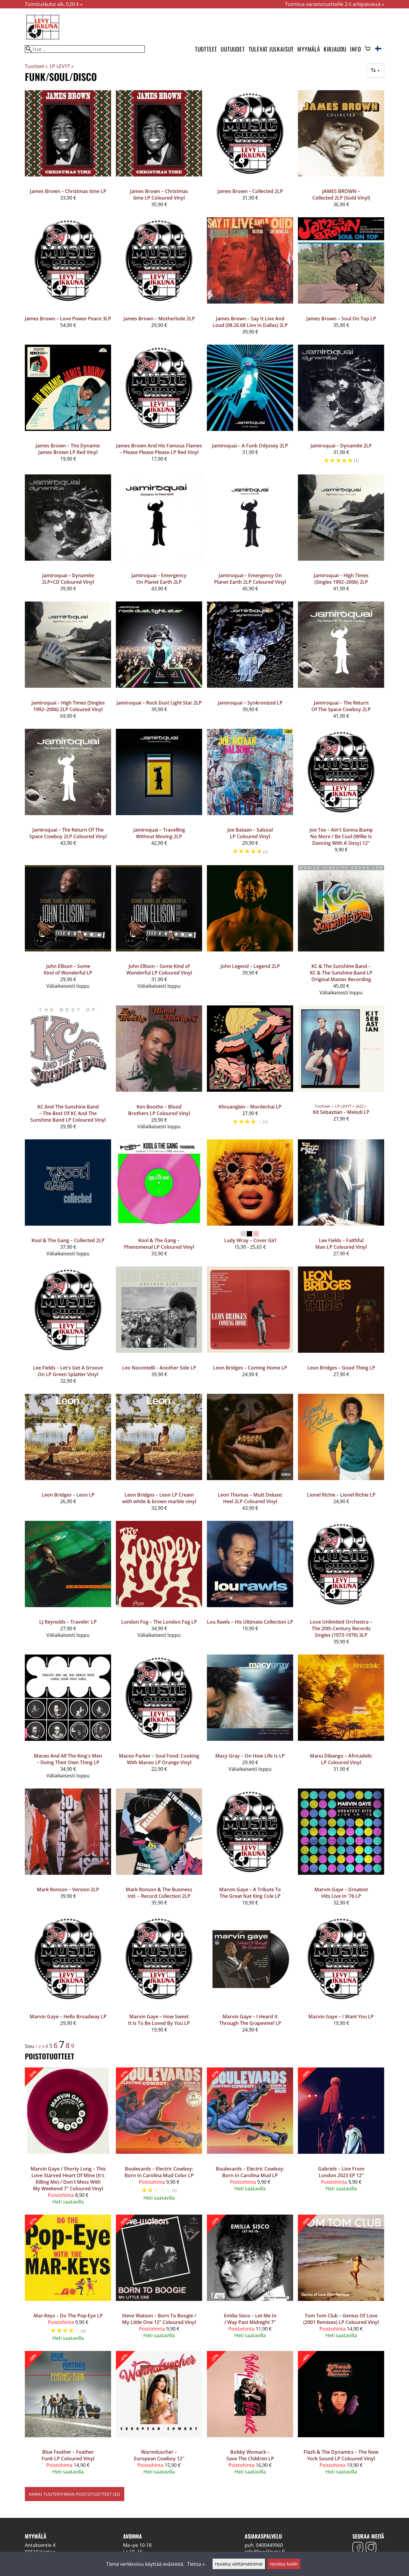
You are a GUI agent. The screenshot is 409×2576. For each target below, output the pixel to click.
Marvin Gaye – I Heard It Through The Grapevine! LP (250, 2020)
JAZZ (361, 1106)
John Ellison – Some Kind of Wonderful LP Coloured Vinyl (159, 969)
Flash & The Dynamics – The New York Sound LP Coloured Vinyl (341, 2455)
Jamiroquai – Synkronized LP (250, 703)
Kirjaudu (335, 49)
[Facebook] (358, 2548)
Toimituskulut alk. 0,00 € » (54, 4)
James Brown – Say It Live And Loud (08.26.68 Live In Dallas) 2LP (250, 322)
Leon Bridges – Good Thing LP (341, 1368)
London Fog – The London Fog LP (159, 1622)
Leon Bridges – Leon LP (68, 1495)
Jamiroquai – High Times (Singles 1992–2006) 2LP (341, 579)
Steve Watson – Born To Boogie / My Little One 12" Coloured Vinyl (159, 2319)
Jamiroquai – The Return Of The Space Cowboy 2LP (341, 706)
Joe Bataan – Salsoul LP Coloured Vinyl (250, 833)
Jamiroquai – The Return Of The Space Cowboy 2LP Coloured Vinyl (68, 833)
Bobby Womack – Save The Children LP (250, 2455)
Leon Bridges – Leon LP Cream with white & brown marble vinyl (159, 1498)
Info (355, 49)
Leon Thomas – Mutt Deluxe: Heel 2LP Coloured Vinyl (250, 1498)
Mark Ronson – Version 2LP (68, 1889)
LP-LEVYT (62, 66)
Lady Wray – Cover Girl (250, 1240)
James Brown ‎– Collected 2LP (250, 191)
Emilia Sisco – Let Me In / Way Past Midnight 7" (250, 2319)
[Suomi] (380, 49)
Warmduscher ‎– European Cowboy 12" (159, 2455)
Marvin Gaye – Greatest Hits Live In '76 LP (341, 1893)
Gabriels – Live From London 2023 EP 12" (341, 2172)
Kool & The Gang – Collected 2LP (68, 1240)
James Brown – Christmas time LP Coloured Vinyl (159, 194)
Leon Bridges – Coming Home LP (250, 1368)
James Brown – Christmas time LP (68, 191)
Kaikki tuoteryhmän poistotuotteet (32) (75, 2494)
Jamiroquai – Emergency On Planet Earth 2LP (159, 579)
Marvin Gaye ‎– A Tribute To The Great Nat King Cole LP (250, 1893)
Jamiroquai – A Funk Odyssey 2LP (250, 446)
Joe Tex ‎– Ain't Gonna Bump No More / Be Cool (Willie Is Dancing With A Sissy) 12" (341, 836)
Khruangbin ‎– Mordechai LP (250, 1107)
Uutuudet (233, 49)
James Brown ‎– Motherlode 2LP (159, 319)
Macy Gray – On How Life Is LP (250, 1756)
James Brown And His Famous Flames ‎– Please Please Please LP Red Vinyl (159, 449)
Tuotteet (206, 49)
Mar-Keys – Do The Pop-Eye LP (68, 2316)
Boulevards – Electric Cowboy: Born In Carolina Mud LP (250, 2172)
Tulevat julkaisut (271, 49)
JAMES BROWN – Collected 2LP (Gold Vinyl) (341, 194)
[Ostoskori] (368, 49)
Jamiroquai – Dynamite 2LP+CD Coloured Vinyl (68, 579)
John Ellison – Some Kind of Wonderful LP (68, 969)
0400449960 (269, 2545)
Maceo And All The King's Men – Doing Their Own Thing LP (68, 1759)
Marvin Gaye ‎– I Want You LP (341, 2017)
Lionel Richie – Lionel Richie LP (341, 1495)
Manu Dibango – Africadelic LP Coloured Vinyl (341, 1759)
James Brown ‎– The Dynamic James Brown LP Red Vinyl (68, 449)
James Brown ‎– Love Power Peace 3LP (68, 319)
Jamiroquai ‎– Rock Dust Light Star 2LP (159, 703)
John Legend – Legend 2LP (250, 966)
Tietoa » (196, 2564)
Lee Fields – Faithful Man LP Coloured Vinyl (341, 1244)
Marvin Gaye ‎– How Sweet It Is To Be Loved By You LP (159, 2020)
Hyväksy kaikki (284, 2564)
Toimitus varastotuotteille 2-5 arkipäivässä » (335, 4)
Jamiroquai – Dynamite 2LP (341, 446)
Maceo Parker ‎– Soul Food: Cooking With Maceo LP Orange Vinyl (159, 1759)
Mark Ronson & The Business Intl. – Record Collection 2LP (159, 1893)
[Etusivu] (43, 39)
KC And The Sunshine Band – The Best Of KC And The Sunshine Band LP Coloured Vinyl (68, 1113)
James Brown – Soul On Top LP (341, 319)
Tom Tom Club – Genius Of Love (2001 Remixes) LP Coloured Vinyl (341, 2319)
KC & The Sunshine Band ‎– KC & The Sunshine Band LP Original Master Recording (341, 973)
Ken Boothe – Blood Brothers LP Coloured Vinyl (159, 1110)
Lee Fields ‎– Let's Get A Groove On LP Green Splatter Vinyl (68, 1371)
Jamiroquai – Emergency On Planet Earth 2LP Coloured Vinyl (250, 579)
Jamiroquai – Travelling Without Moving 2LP (159, 833)
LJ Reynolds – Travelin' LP (68, 1622)
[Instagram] (371, 2548)
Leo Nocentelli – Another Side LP (159, 1368)
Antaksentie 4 (40, 2545)
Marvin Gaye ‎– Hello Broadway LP (68, 2017)
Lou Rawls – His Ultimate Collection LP (250, 1622)
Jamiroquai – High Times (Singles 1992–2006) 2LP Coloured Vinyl (68, 706)
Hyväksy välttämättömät (239, 2564)
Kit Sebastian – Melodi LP (341, 1112)
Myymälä (309, 49)
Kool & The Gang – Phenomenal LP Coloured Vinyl (159, 1244)
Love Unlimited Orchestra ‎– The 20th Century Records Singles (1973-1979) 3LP (341, 1628)
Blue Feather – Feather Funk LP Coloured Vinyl (68, 2455)
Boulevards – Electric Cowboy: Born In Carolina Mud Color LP (159, 2172)
